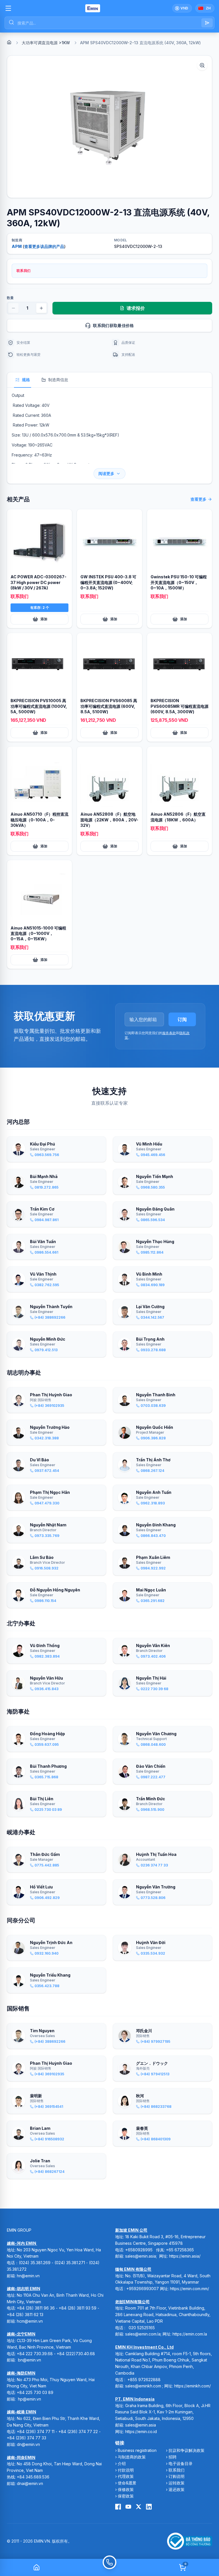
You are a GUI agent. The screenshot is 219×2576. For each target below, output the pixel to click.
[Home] (9, 42)
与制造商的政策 (132, 2457)
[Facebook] (118, 2507)
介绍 (122, 2463)
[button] (109, 127)
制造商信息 (58, 380)
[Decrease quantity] (13, 308)
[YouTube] (128, 2507)
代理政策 (126, 2476)
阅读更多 (106, 473)
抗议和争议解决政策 (186, 2450)
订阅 (182, 1019)
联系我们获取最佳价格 (113, 325)
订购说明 (177, 2476)
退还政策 (177, 2489)
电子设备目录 (181, 2463)
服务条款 (169, 1033)
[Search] (207, 23)
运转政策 (177, 2483)
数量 (10, 298)
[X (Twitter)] (139, 2507)
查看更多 (198, 499)
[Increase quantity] (41, 308)
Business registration (137, 2450)
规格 (26, 380)
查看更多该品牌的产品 (44, 246)
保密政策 (126, 2496)
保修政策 (126, 2489)
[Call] (109, 2567)
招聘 (173, 2457)
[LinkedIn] (149, 2507)
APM (17, 246)
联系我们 (177, 2470)
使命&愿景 (127, 2483)
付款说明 (126, 2470)
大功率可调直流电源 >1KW (46, 43)
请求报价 (136, 308)
